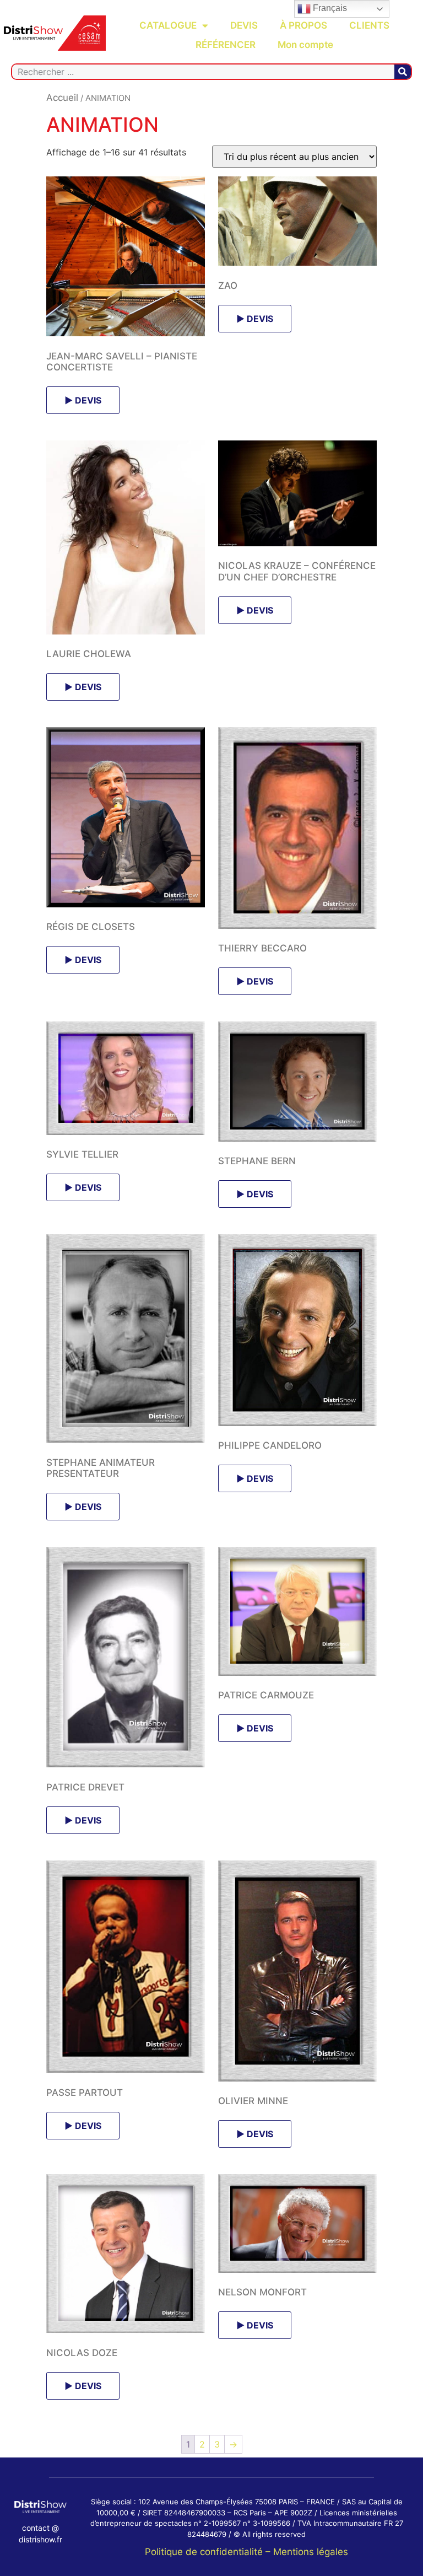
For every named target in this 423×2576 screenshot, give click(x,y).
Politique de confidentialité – (209, 2552)
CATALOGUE (168, 25)
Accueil (62, 98)
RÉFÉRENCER (226, 45)
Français (329, 8)
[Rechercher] (403, 72)
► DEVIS (83, 400)
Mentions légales (311, 2552)
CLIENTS (369, 25)
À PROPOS (303, 25)
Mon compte (305, 45)
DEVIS (244, 25)
